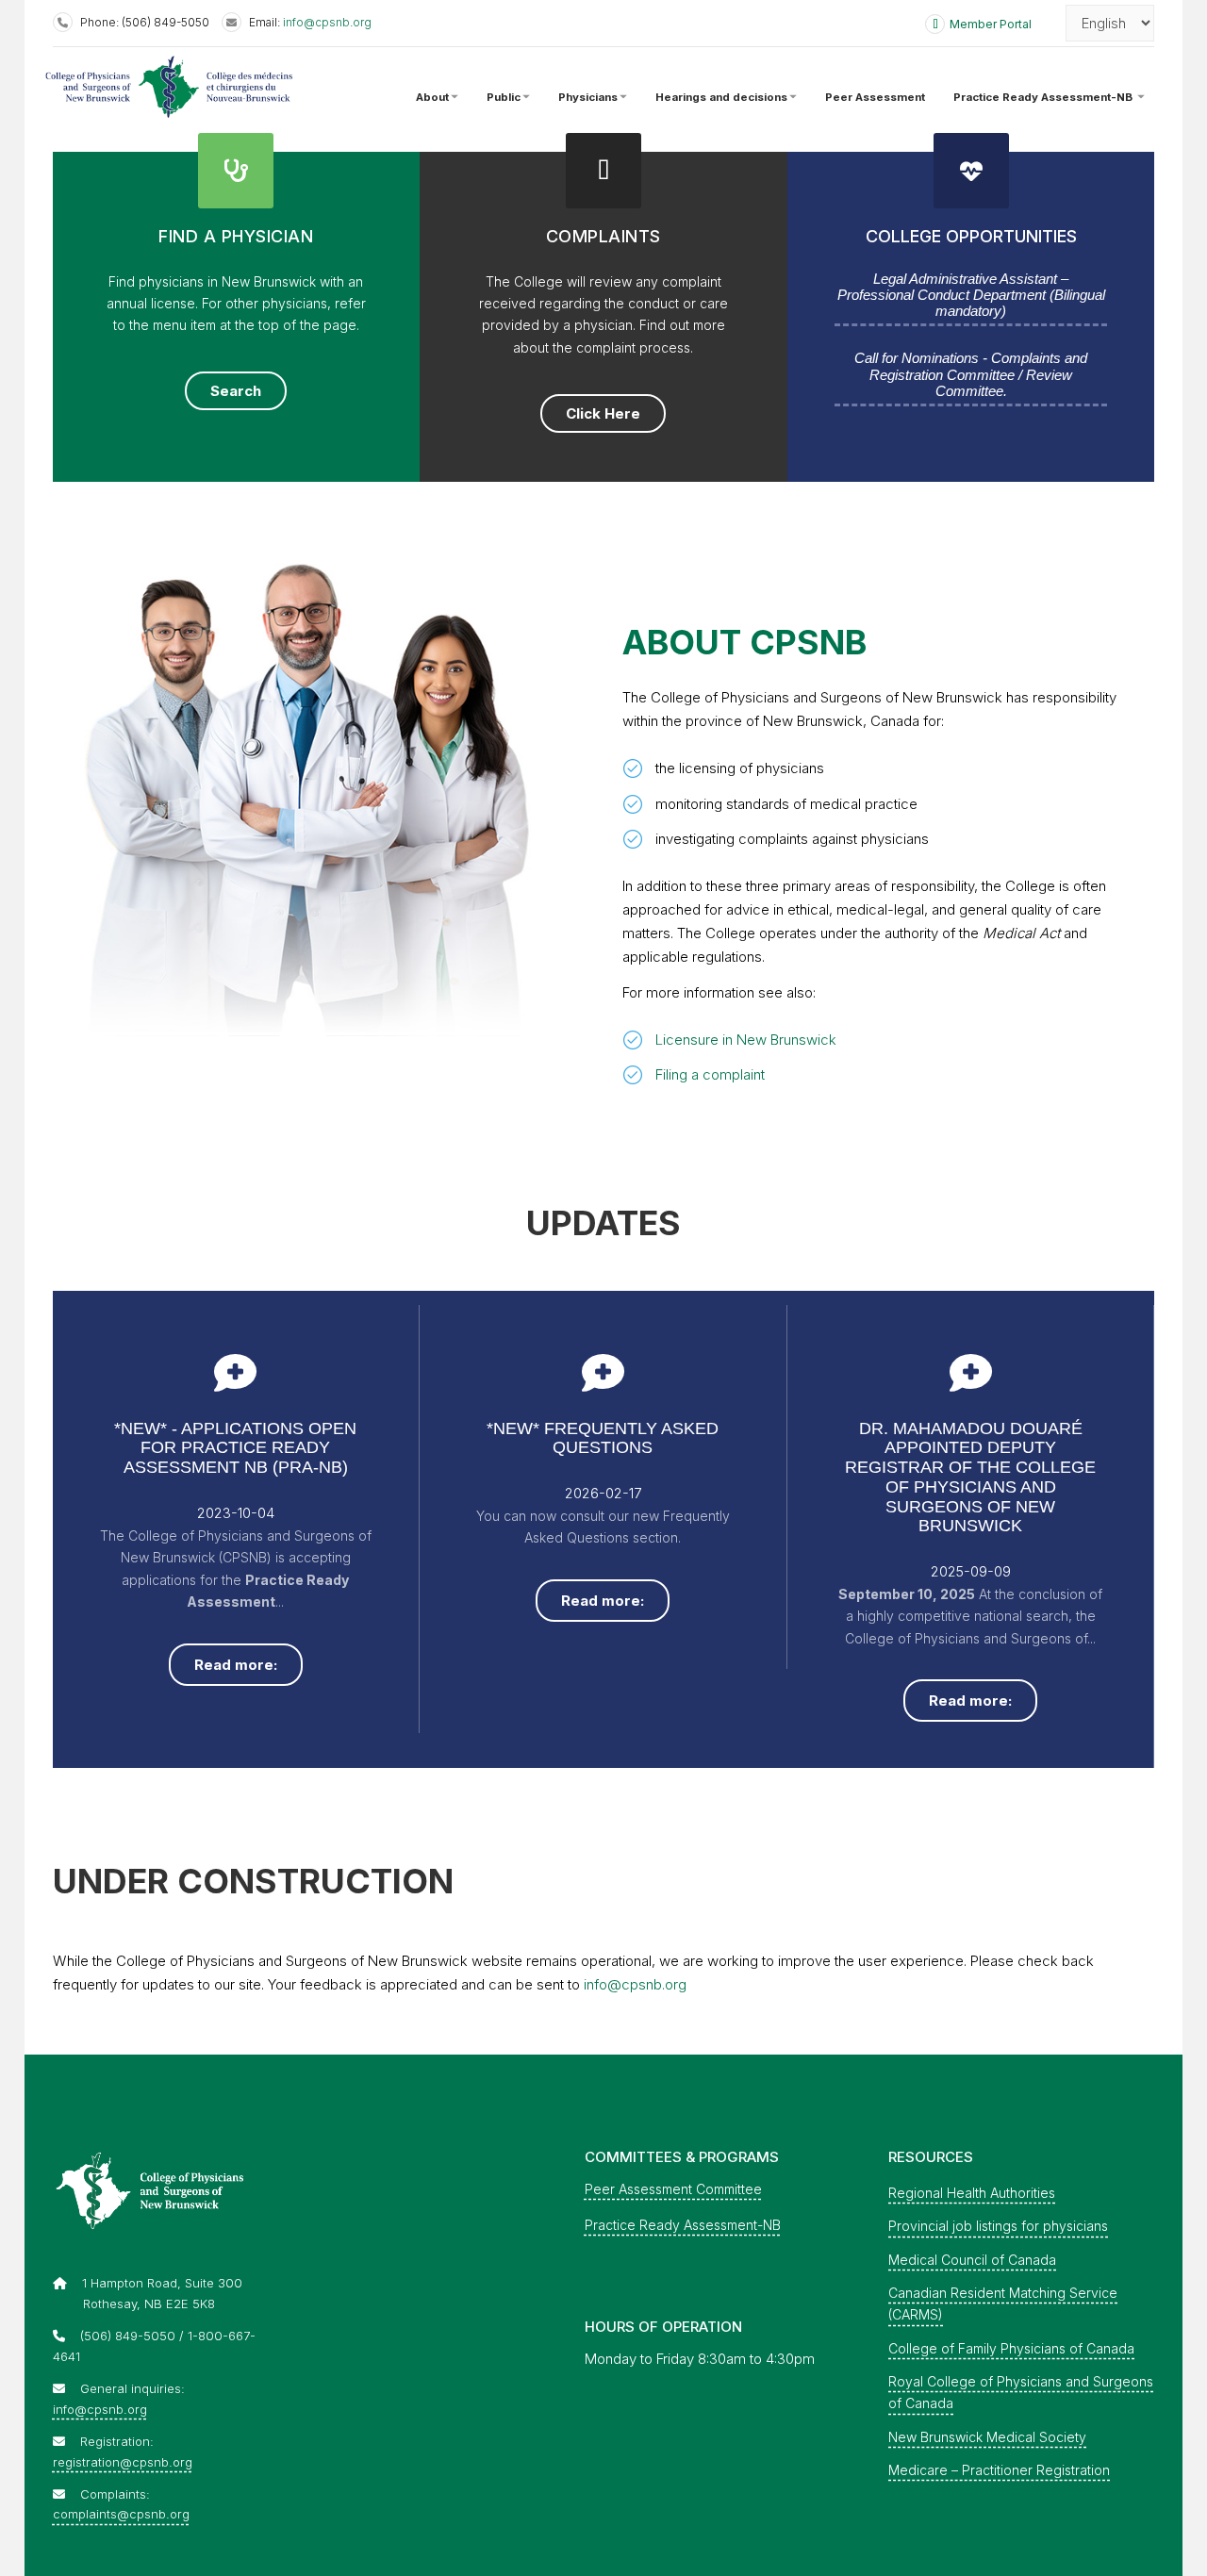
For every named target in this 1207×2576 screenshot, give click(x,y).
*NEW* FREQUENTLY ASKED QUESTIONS (603, 1438)
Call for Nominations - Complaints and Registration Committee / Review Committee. (971, 374)
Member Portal (991, 24)
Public (504, 96)
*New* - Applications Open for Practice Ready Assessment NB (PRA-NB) (235, 1448)
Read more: (236, 1665)
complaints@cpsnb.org (121, 2514)
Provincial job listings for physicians (998, 2226)
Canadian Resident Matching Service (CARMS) (1003, 2304)
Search (236, 391)
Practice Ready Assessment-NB (1044, 96)
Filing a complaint (710, 1074)
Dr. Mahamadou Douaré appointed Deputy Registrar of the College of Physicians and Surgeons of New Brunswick (970, 1477)
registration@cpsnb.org (123, 2462)
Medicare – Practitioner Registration (999, 2470)
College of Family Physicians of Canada (1011, 2348)
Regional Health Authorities (972, 2193)
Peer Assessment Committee (673, 2189)
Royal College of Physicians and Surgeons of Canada (1021, 2392)
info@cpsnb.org (327, 22)
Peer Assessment (875, 96)
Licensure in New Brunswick (746, 1040)
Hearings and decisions (721, 96)
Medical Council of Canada (972, 2260)
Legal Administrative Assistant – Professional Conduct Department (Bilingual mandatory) (971, 295)
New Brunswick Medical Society (987, 2437)
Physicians (588, 96)
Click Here (603, 413)
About (432, 96)
